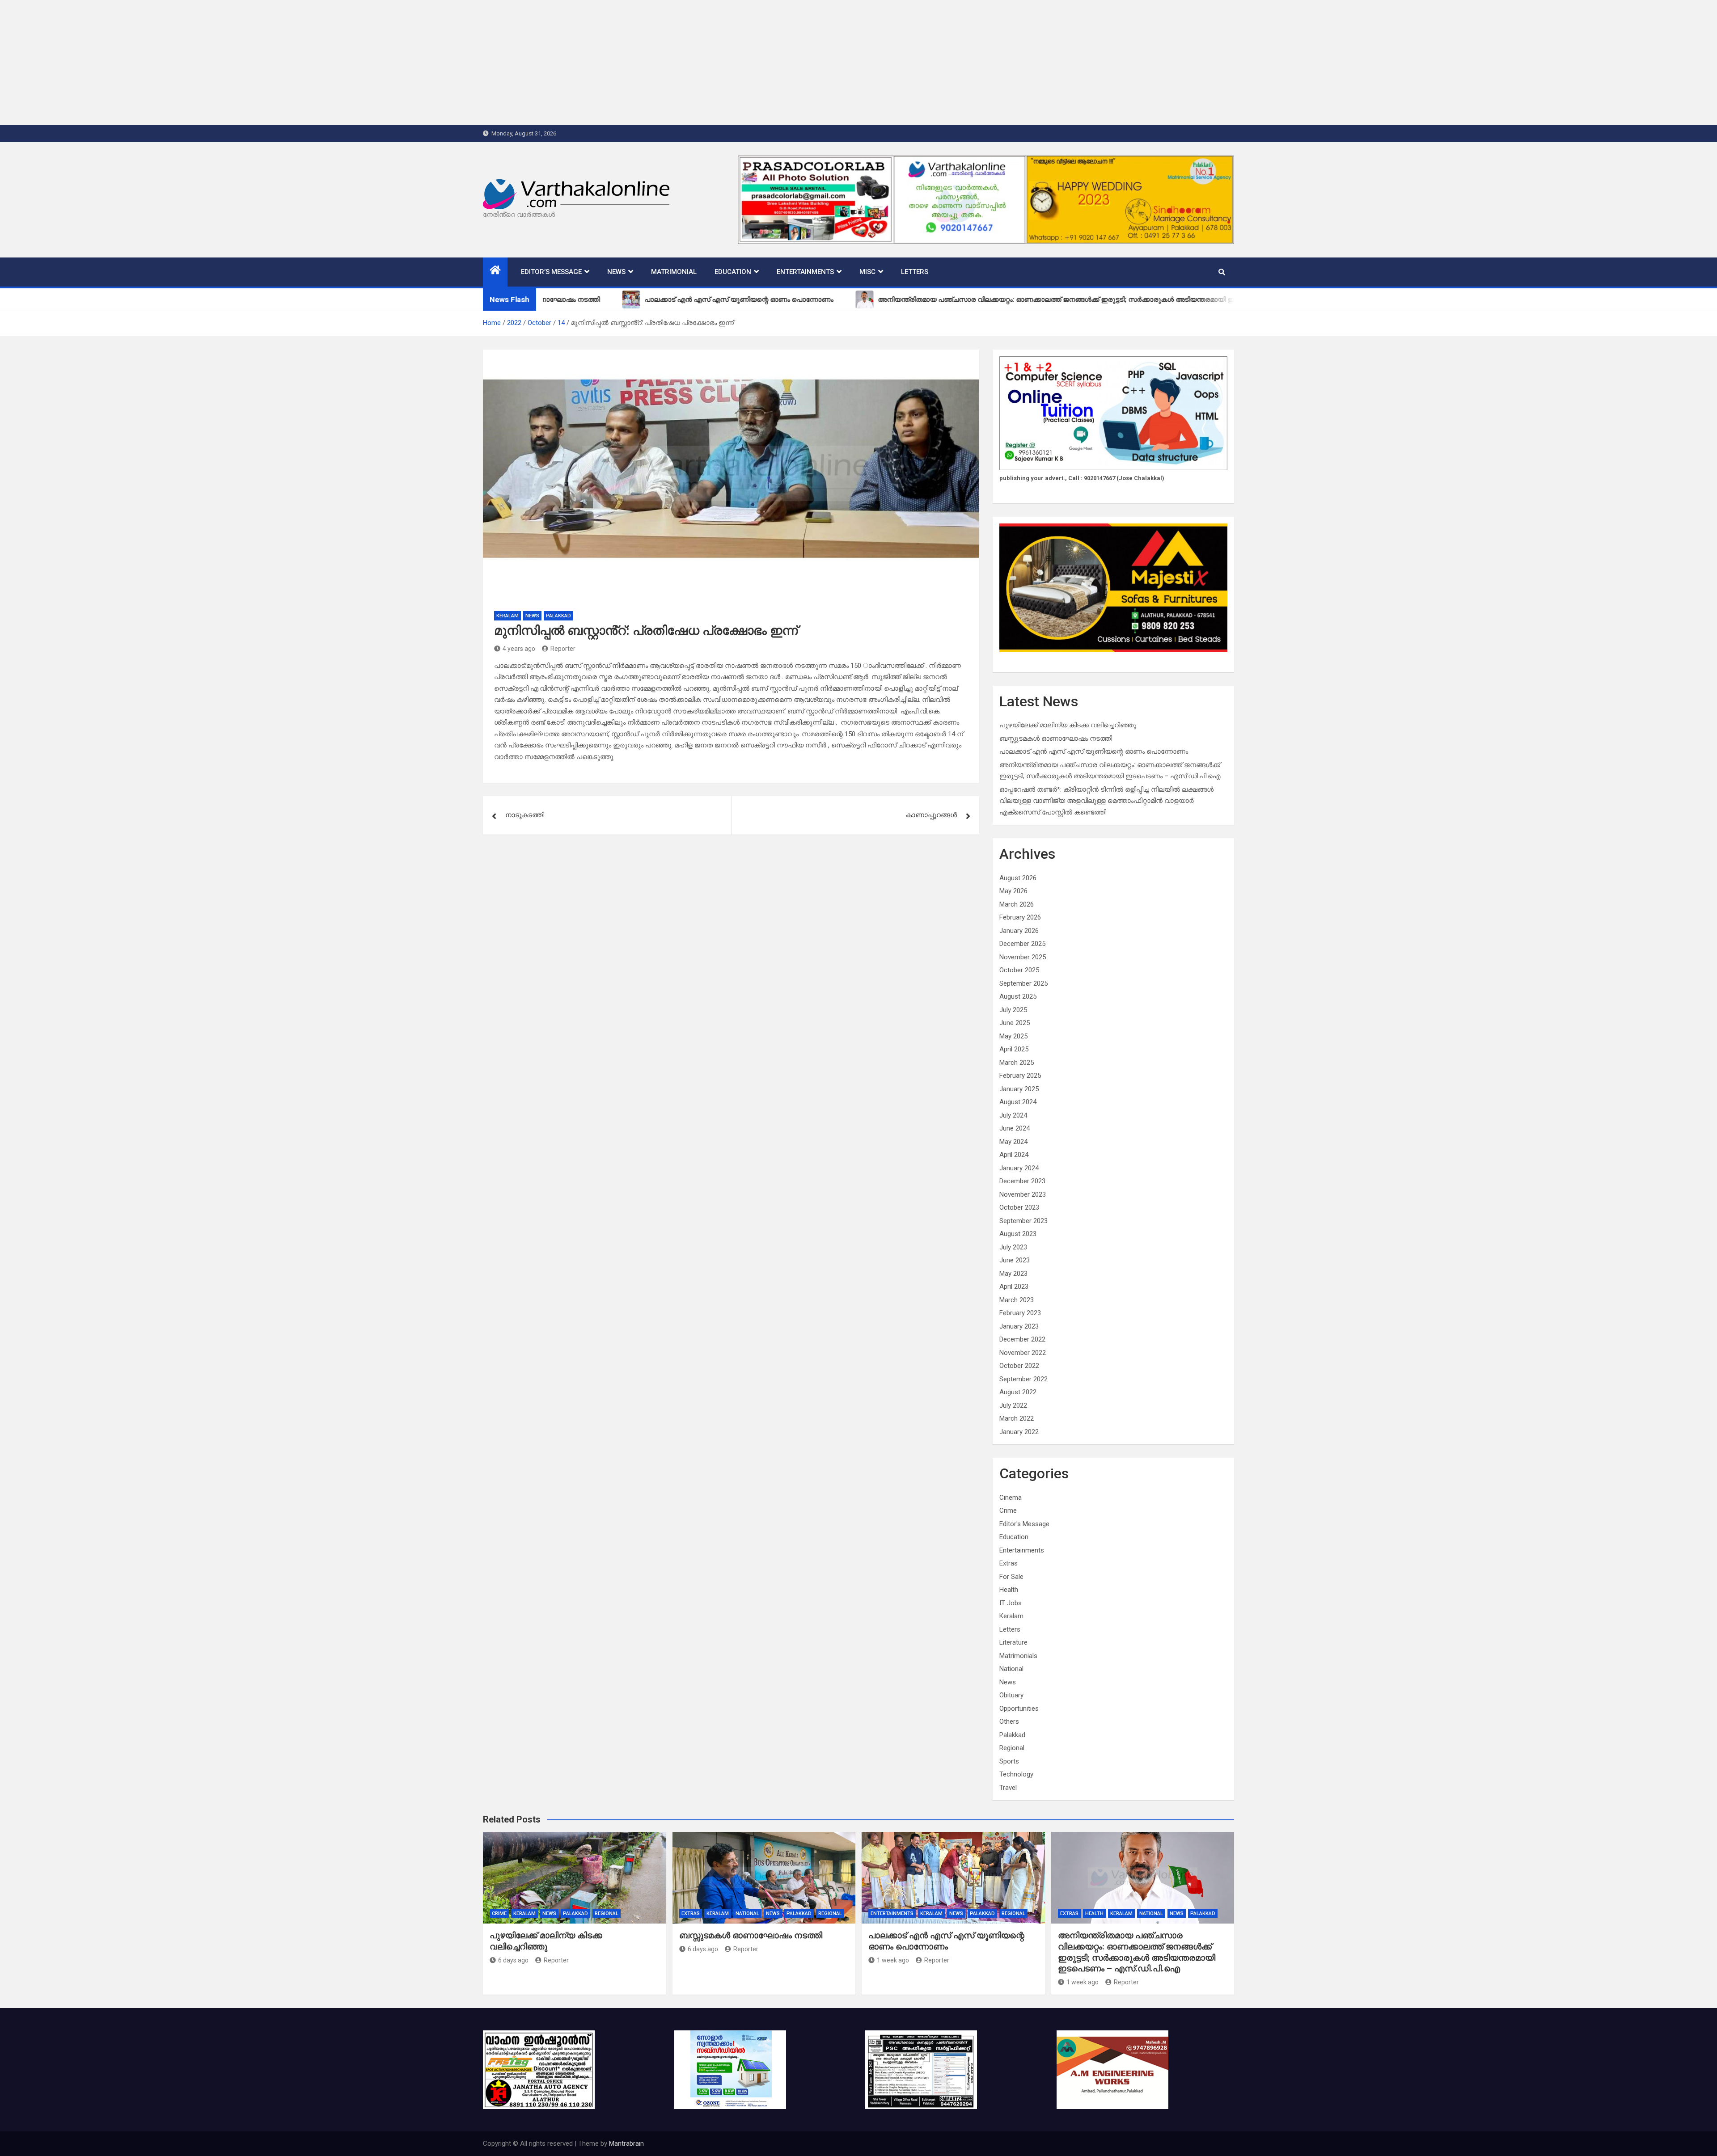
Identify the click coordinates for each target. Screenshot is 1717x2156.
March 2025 (1017, 1063)
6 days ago (513, 1960)
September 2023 (1023, 1221)
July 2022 (1013, 1405)
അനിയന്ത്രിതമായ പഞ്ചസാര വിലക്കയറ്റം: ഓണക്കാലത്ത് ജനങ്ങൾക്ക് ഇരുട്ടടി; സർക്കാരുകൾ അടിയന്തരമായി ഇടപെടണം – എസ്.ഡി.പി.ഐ (1137, 1952)
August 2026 (1018, 878)
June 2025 (1015, 1023)
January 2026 (1019, 931)
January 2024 (1019, 1168)
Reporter (563, 649)
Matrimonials (1018, 1656)
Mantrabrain (626, 2143)
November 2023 (1023, 1194)
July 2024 (1013, 1115)
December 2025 (1022, 944)
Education (733, 272)
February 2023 (1020, 1313)
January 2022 (1019, 1432)
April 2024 (1014, 1155)
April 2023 (1014, 1287)
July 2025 (1013, 1010)
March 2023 (1017, 1300)
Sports (1009, 1761)
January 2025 (1019, 1089)
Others (1009, 1721)
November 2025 (1023, 957)
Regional (1012, 1748)
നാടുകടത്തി (525, 815)
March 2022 (1017, 1418)
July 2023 (1013, 1247)
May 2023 (1013, 1274)
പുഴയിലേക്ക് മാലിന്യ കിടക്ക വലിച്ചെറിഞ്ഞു (1068, 725)
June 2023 (1015, 1260)
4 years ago (519, 649)
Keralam (507, 616)
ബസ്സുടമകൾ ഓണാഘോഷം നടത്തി (1056, 738)
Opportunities (1019, 1709)
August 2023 (1018, 1234)
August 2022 (1018, 1392)
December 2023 (1022, 1181)
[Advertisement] (268, 63)
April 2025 (1014, 1049)
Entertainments (805, 272)
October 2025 (1019, 970)
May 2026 (1013, 891)
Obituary (1011, 1695)
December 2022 (1022, 1339)
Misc (867, 272)
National (1011, 1669)
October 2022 (1019, 1366)
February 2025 (1020, 1076)
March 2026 (1017, 904)
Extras (1009, 1563)
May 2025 (1013, 1036)
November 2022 (1023, 1353)
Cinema (1011, 1498)
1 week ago (893, 1960)
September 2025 (1023, 983)
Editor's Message (1024, 1524)
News (616, 272)
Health (1009, 1590)
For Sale (1011, 1577)
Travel (1008, 1788)
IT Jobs (1011, 1603)
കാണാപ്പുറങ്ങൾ (931, 815)
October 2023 (1019, 1207)
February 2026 (1020, 917)
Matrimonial (674, 272)
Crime (1008, 1510)
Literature (1013, 1642)
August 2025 (1018, 996)
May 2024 (1013, 1142)
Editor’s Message (551, 272)
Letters (915, 272)
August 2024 (1018, 1102)
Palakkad (558, 616)
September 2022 (1023, 1379)
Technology (1016, 1774)
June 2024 (1015, 1128)
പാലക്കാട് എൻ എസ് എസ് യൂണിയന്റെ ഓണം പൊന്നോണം (1094, 751)
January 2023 (1019, 1326)
